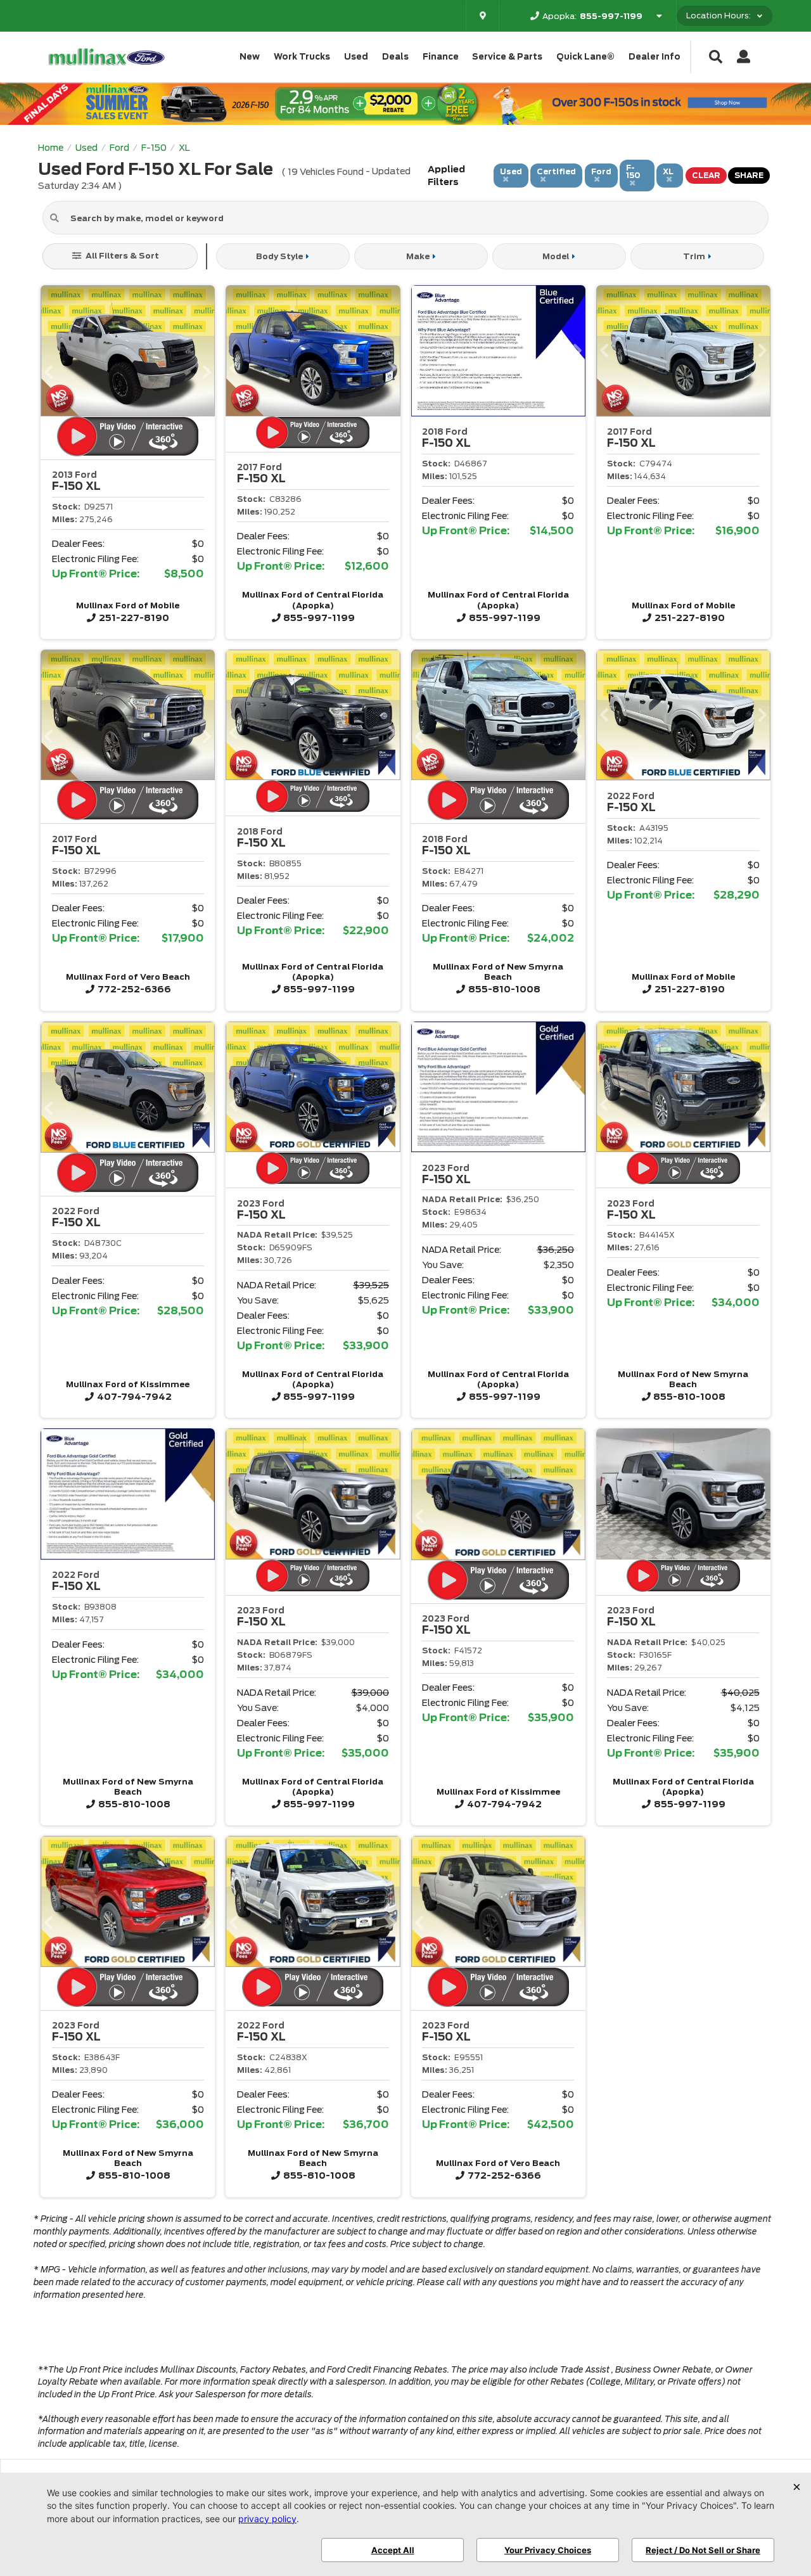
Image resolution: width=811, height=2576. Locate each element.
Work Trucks (302, 57)
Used (356, 57)
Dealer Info (655, 57)
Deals (395, 57)
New (250, 57)
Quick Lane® (585, 57)
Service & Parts (507, 57)
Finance (441, 57)
